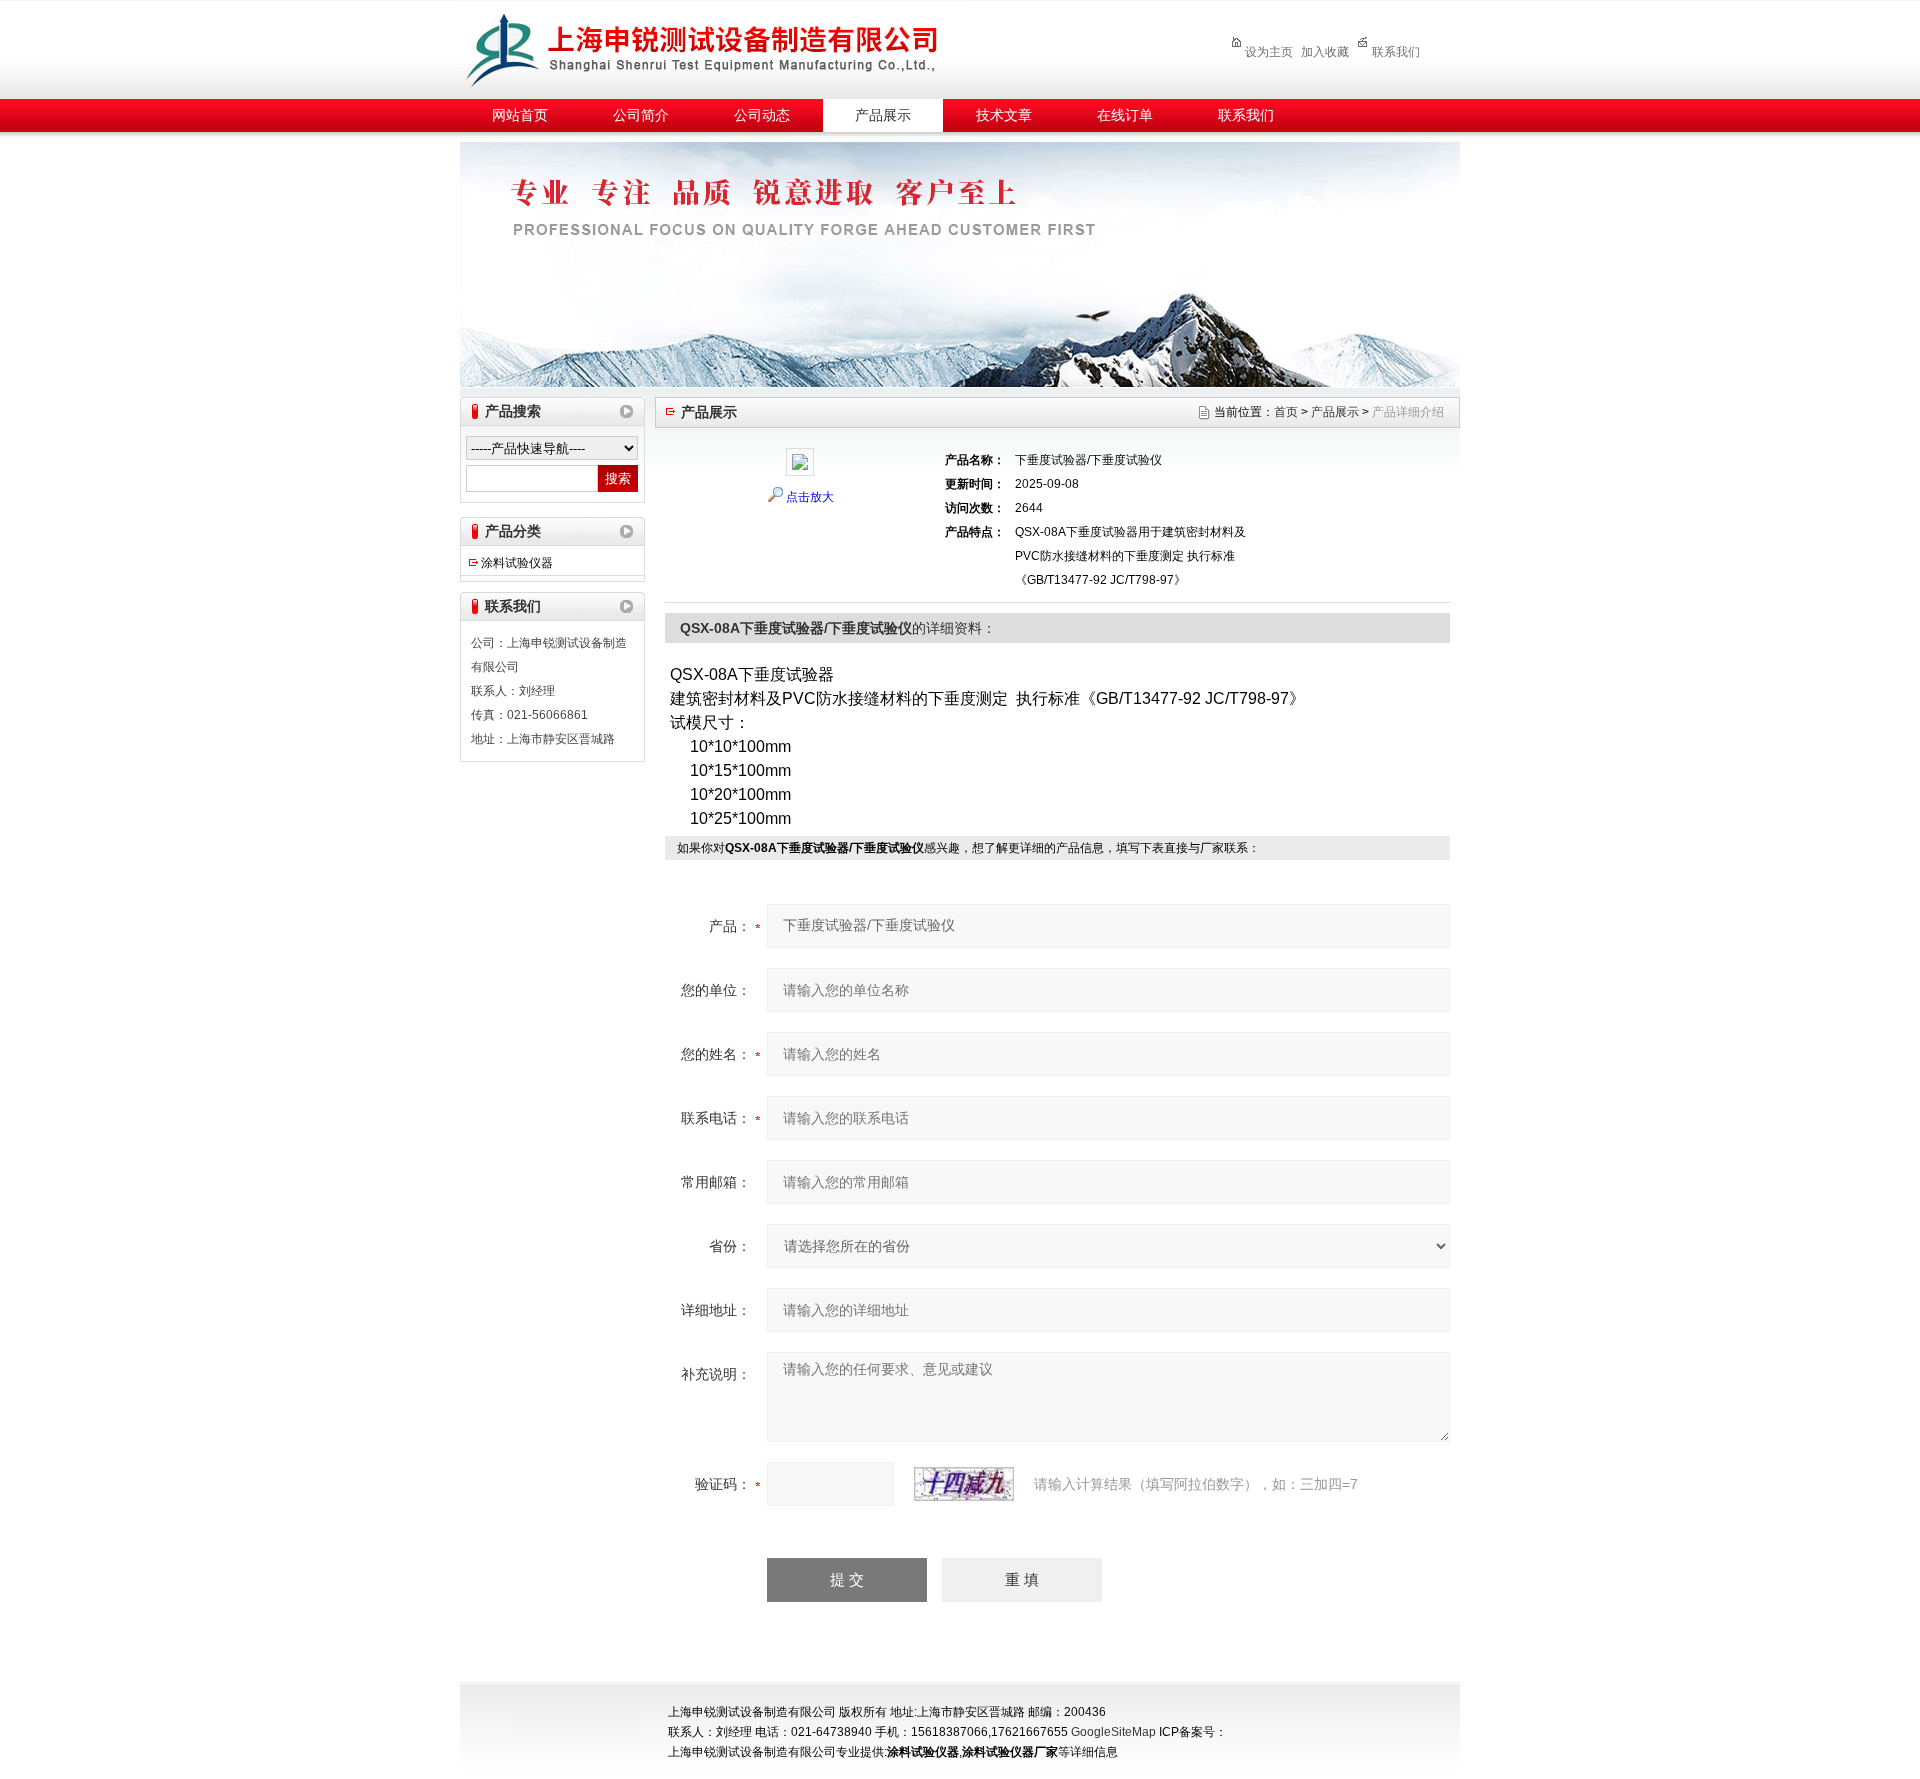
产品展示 (883, 115)
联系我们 (1396, 52)
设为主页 (1269, 52)
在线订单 (1125, 115)
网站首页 (520, 115)
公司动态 (762, 115)
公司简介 (641, 115)
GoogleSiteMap (1113, 1732)
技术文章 (1004, 115)
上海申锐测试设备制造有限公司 (725, 46)
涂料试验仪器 (517, 563)
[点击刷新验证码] (964, 1484)
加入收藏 (1325, 52)
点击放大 (810, 497)
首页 (1286, 412)
